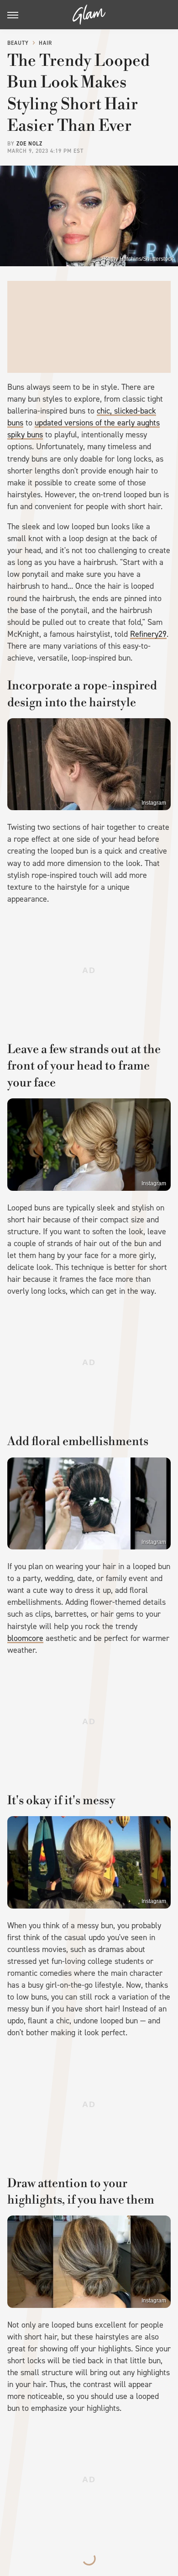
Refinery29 (148, 634)
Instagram (154, 803)
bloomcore (25, 1638)
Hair (45, 43)
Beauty (18, 43)
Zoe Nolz (29, 144)
